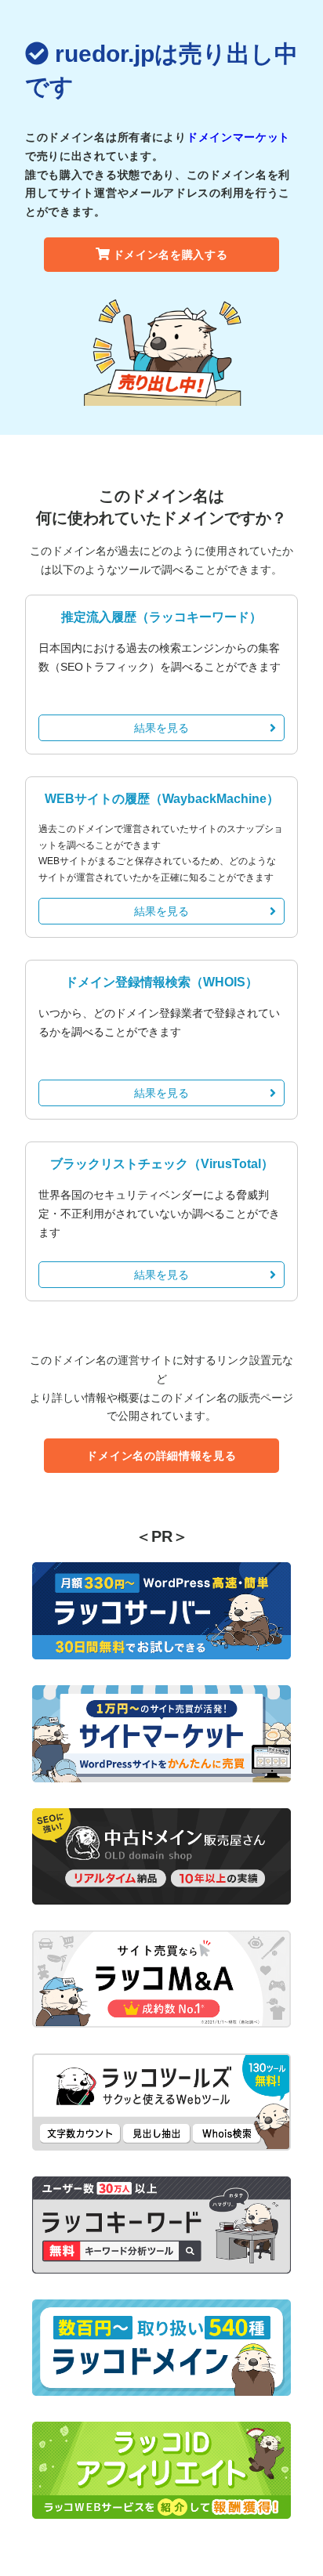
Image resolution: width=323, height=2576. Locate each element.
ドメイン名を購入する (171, 255)
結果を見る (161, 728)
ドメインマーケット (238, 137)
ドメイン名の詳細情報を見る (161, 1456)
